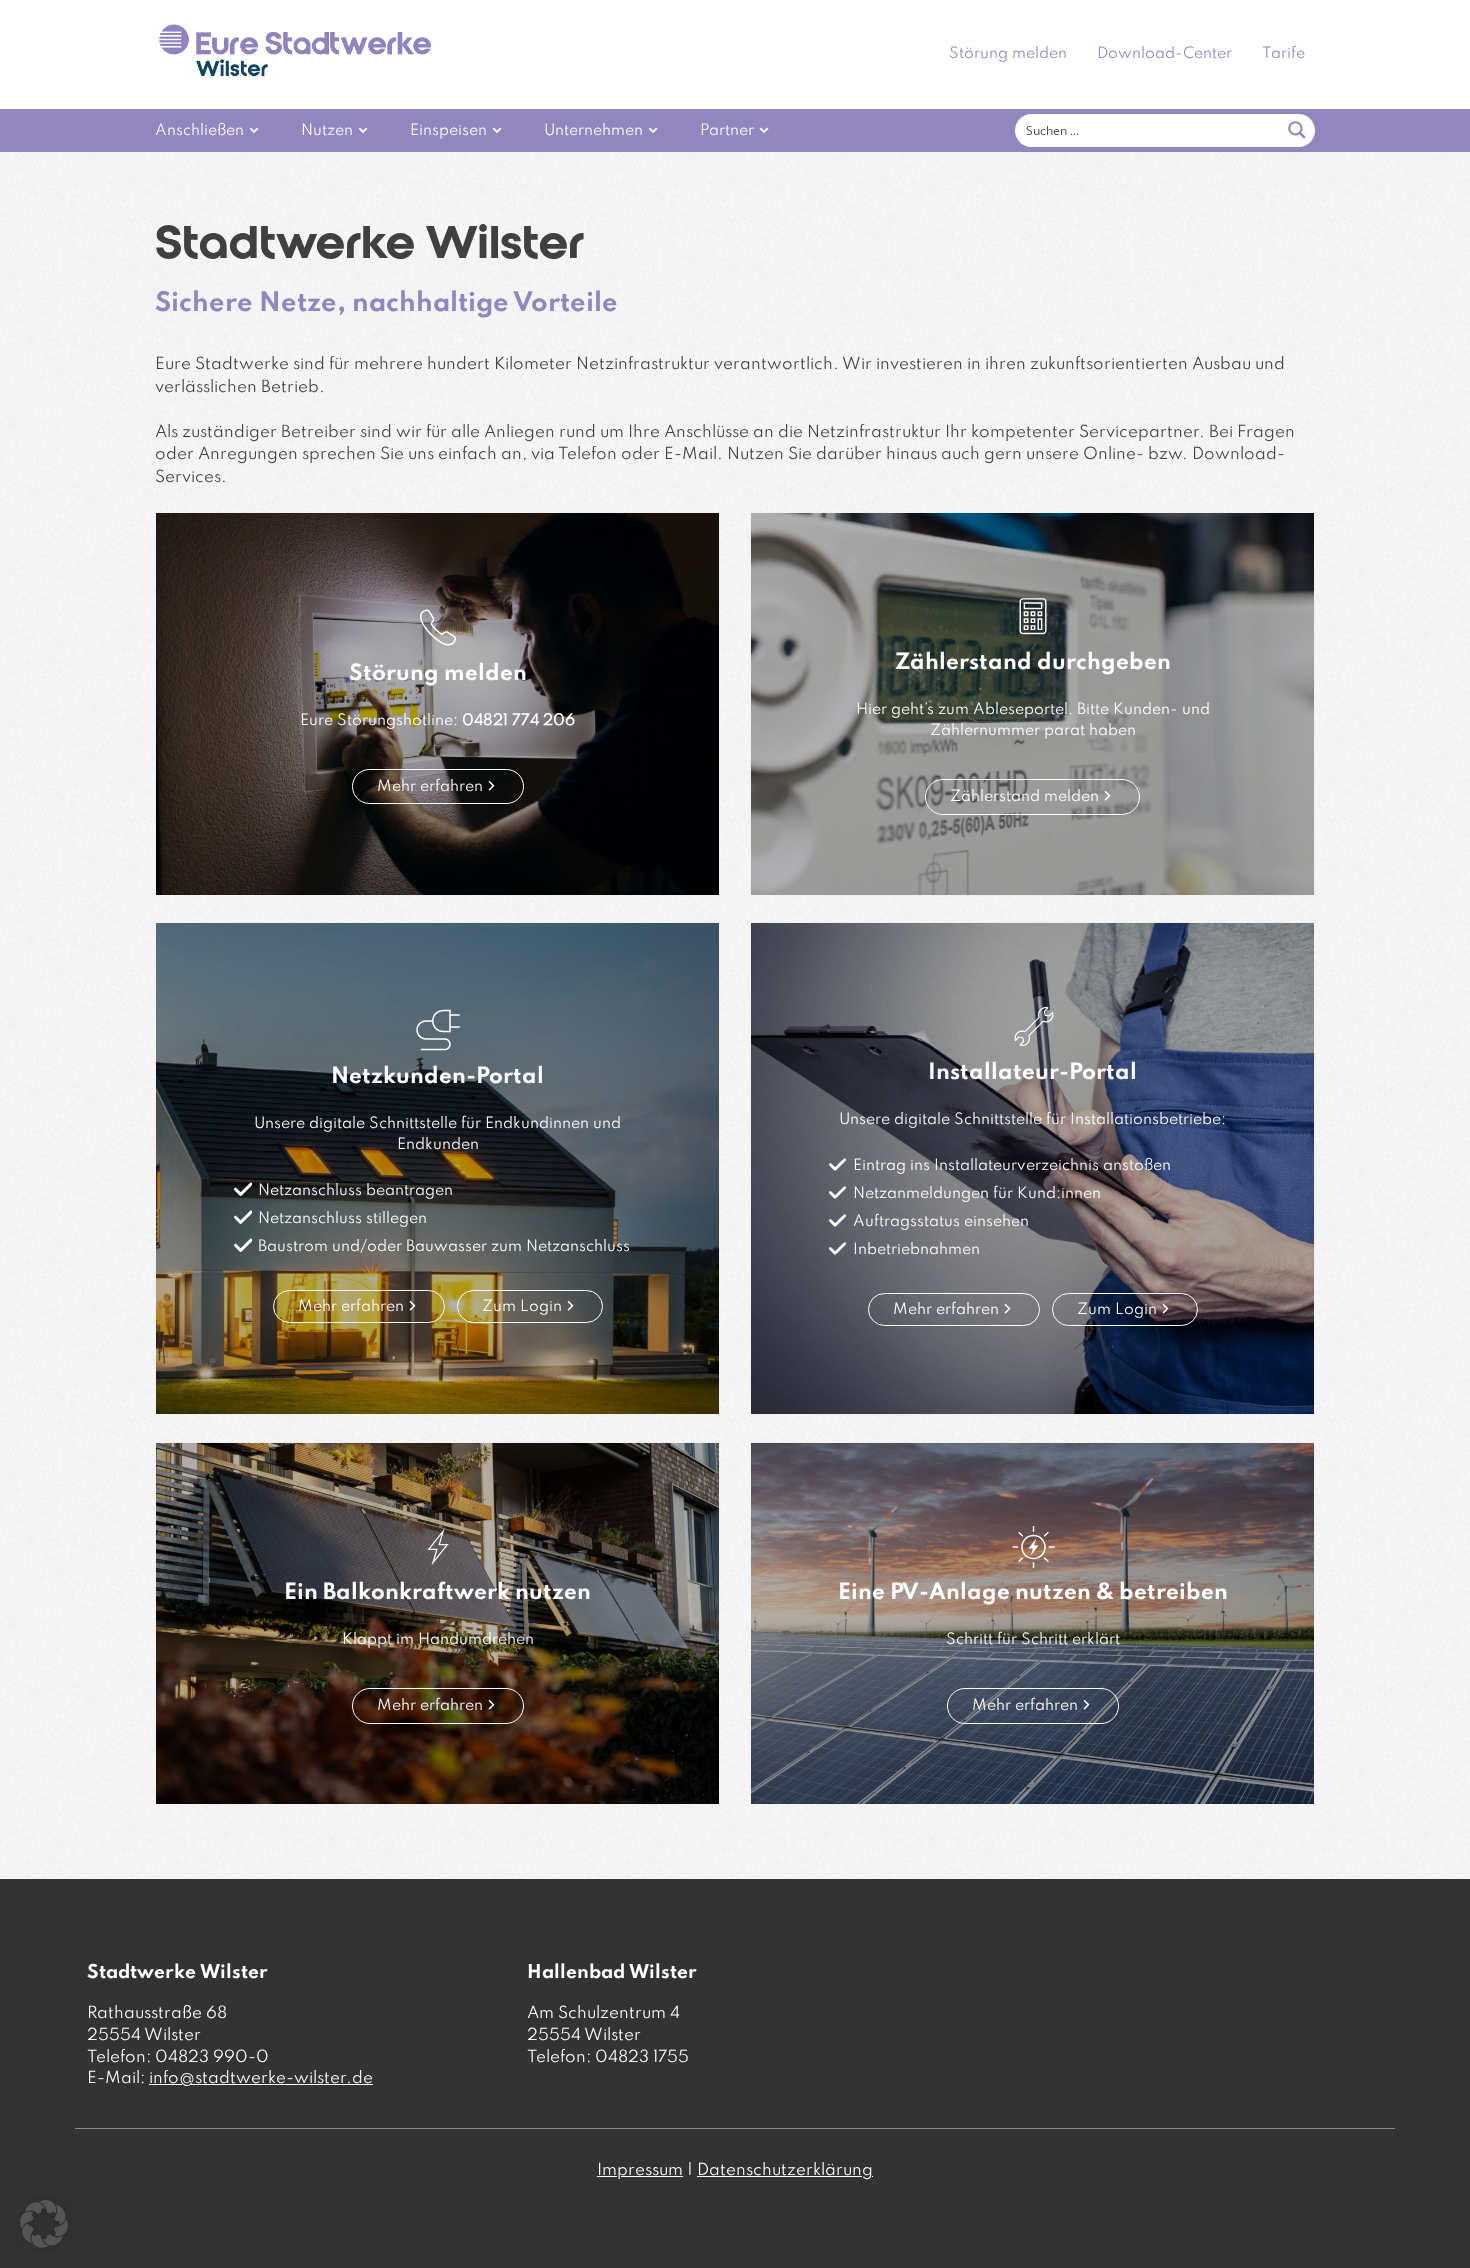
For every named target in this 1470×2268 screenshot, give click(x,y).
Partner (727, 131)
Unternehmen (593, 131)
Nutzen (327, 131)
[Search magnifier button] (1297, 130)
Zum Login (522, 1307)
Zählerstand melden (1024, 797)
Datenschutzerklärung (785, 2170)
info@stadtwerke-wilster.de (261, 2078)
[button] (44, 2224)
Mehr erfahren (430, 787)
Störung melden (1008, 54)
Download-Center (1164, 54)
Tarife (1283, 54)
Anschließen (199, 131)
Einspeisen (448, 131)
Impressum (640, 2170)
